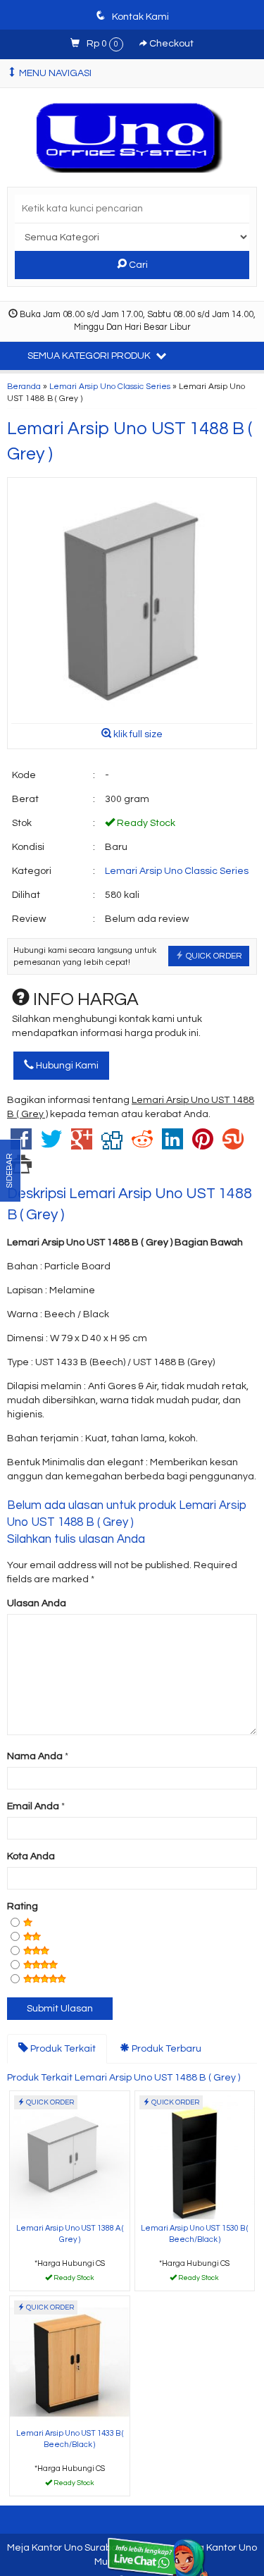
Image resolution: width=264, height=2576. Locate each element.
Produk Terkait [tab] (62, 2049)
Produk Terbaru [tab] (165, 2049)
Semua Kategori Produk (90, 356)
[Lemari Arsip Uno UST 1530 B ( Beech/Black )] (195, 2155)
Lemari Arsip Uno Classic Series (110, 386)
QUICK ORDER (213, 956)
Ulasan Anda (37, 1603)
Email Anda (33, 1806)
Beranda (24, 386)
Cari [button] (137, 265)
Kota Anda (31, 1856)
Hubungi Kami (66, 1066)
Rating (23, 1906)
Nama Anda (35, 1756)
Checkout (170, 44)
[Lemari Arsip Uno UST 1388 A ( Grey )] (70, 2155)
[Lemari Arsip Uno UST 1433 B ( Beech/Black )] (70, 2360)
